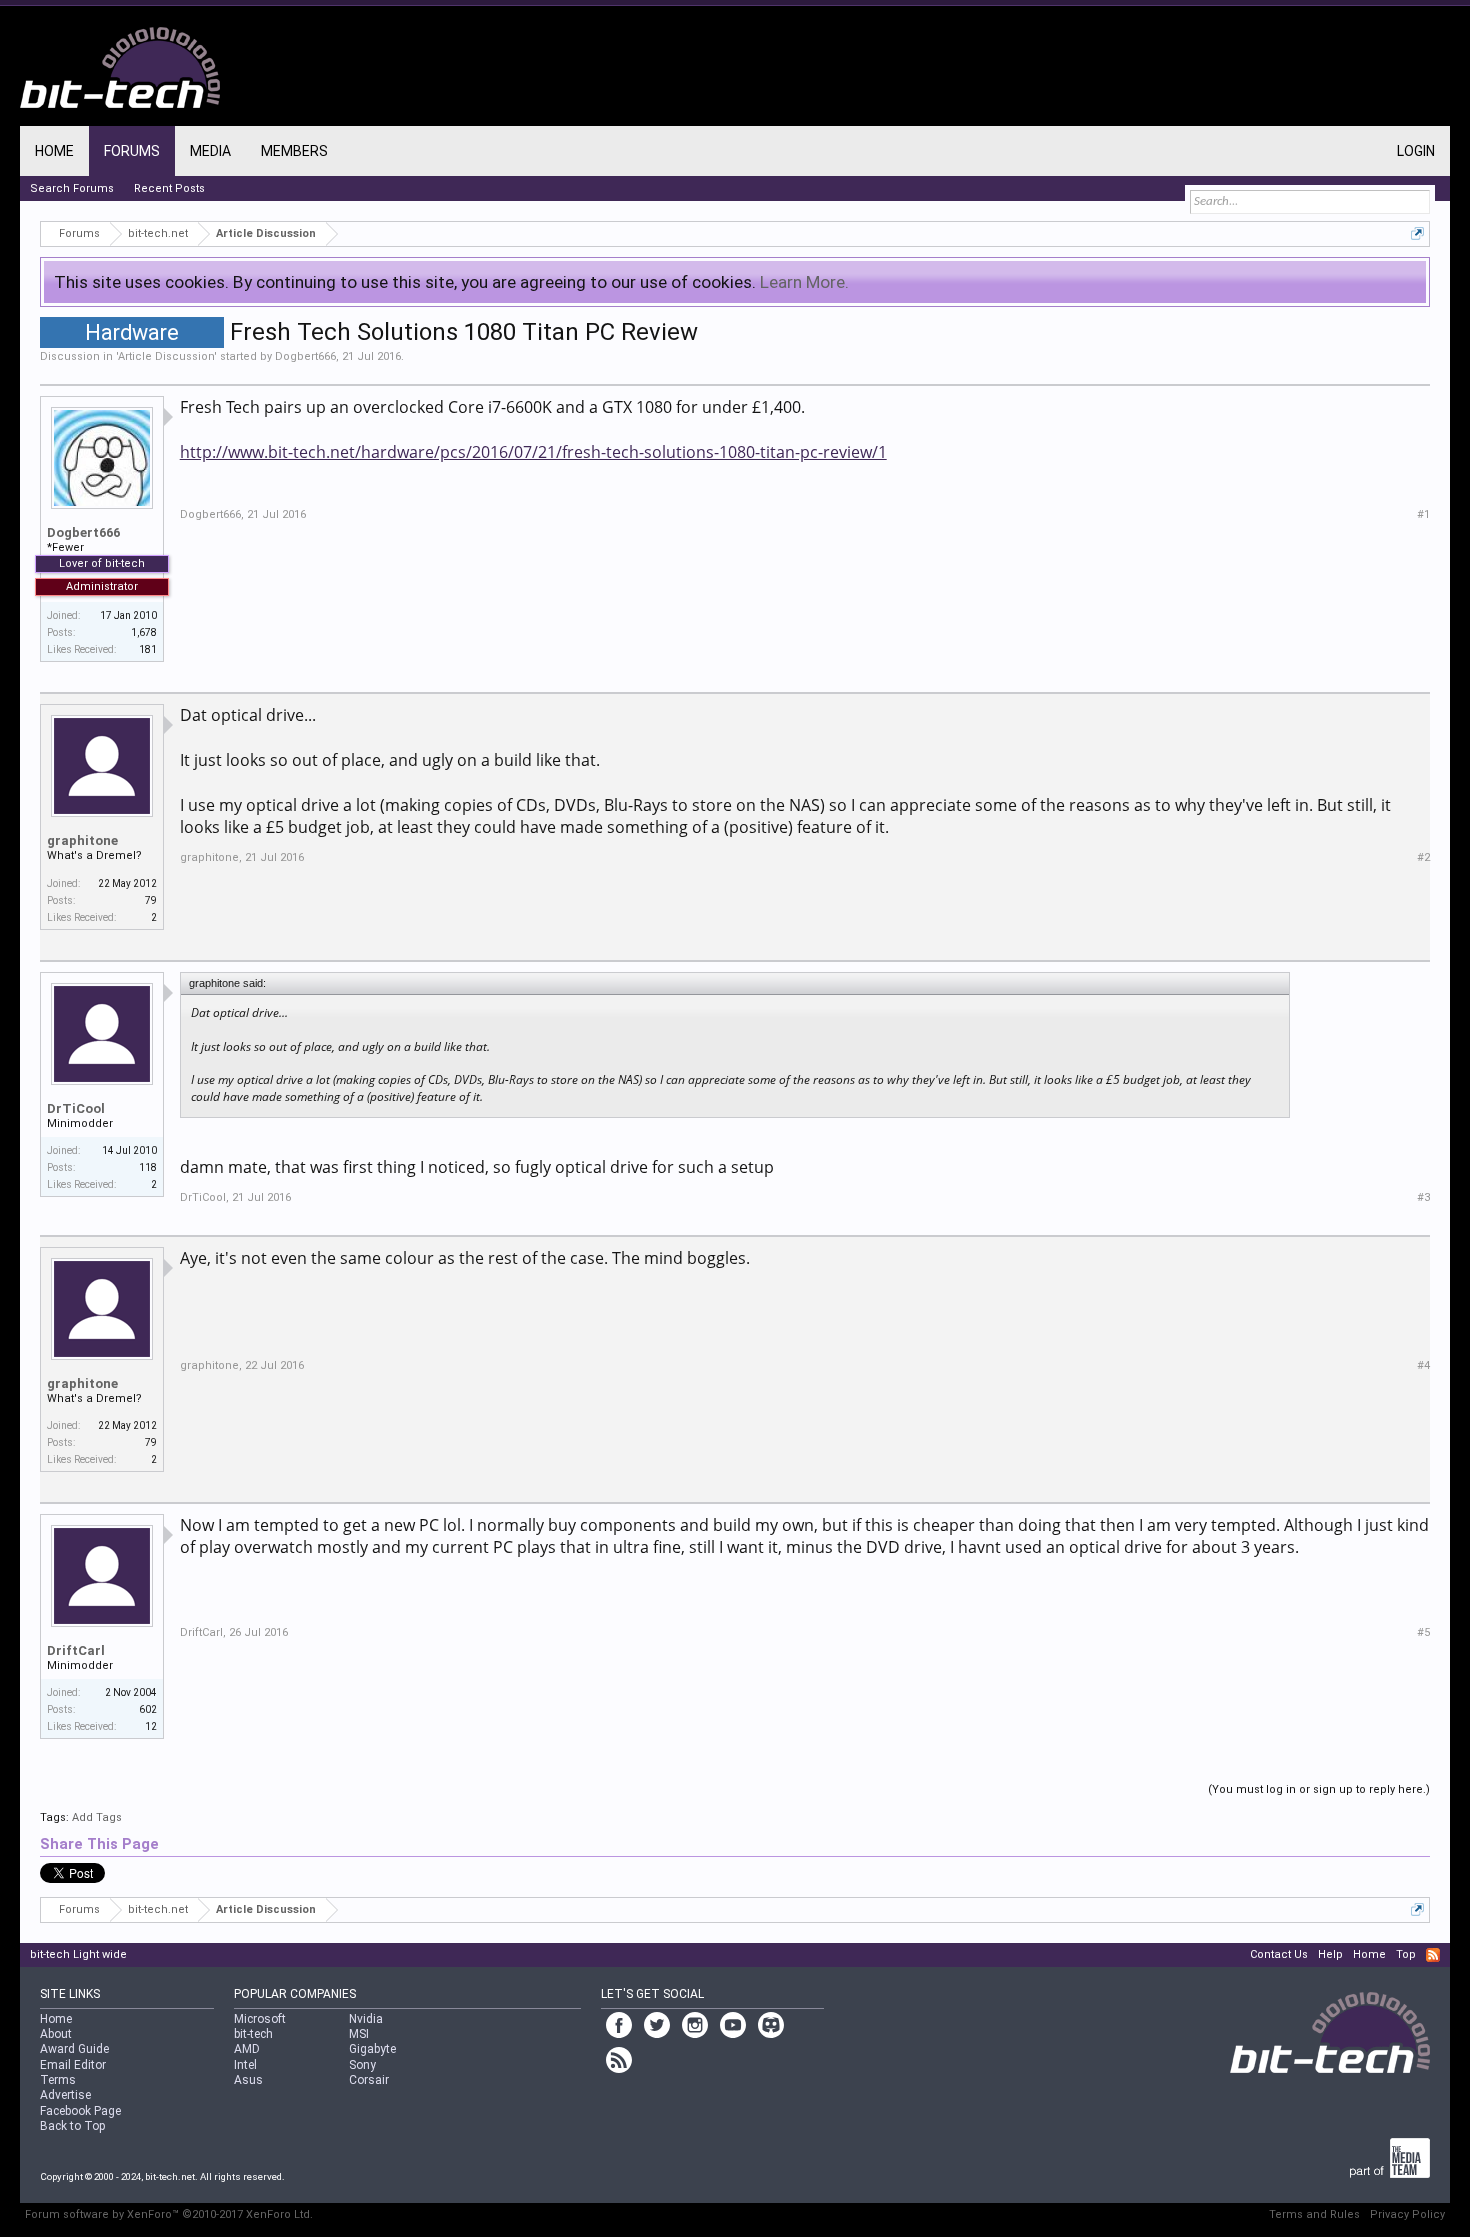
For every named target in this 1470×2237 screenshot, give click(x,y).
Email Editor (73, 2065)
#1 (1423, 514)
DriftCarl (76, 1650)
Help (1330, 1954)
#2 (1423, 857)
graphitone (82, 840)
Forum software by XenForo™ (169, 2214)
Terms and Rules (1314, 2214)
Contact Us (1279, 1954)
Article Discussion (166, 356)
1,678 (144, 632)
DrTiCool (76, 1108)
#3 (1423, 1197)
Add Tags (97, 1817)
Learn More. (804, 282)
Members (294, 151)
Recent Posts (169, 188)
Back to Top (72, 2126)
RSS (1433, 1955)
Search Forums (72, 188)
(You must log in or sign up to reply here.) (1319, 1789)
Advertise (65, 2095)
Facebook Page (80, 2111)
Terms (58, 2080)
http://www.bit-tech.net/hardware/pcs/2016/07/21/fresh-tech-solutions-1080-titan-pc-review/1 (533, 452)
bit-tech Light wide (78, 1954)
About (56, 2034)
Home (54, 151)
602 (148, 1709)
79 (151, 900)
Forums (132, 151)
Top (1406, 1954)
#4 (1423, 1365)
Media (210, 151)
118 (148, 1167)
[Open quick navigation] (1417, 233)
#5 (1423, 1632)
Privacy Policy (1407, 2214)
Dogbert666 (305, 356)
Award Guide (74, 2049)
